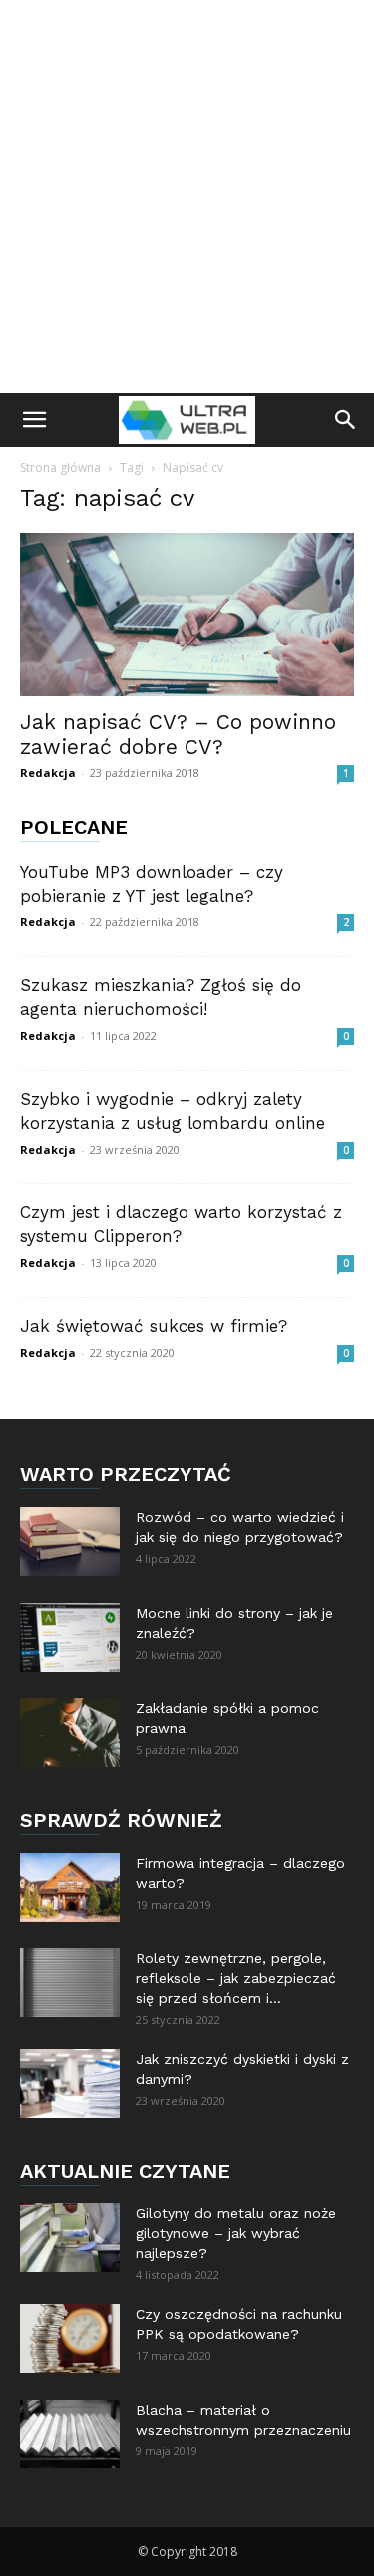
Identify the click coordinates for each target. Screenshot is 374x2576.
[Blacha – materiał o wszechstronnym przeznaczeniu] (70, 2434)
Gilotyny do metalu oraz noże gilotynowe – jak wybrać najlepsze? (236, 2233)
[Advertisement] (187, 197)
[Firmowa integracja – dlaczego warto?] (70, 1887)
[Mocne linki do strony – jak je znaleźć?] (70, 1637)
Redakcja (48, 773)
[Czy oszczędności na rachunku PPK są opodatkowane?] (70, 2338)
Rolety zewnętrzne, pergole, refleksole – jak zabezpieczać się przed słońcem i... (236, 1978)
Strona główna (60, 468)
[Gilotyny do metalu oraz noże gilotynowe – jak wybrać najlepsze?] (70, 2238)
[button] (34, 420)
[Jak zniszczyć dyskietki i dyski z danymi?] (70, 2083)
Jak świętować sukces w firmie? (154, 1326)
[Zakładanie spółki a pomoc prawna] (70, 1733)
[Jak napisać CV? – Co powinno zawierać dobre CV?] (187, 615)
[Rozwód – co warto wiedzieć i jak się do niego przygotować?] (70, 1542)
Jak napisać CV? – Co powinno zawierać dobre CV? (178, 734)
